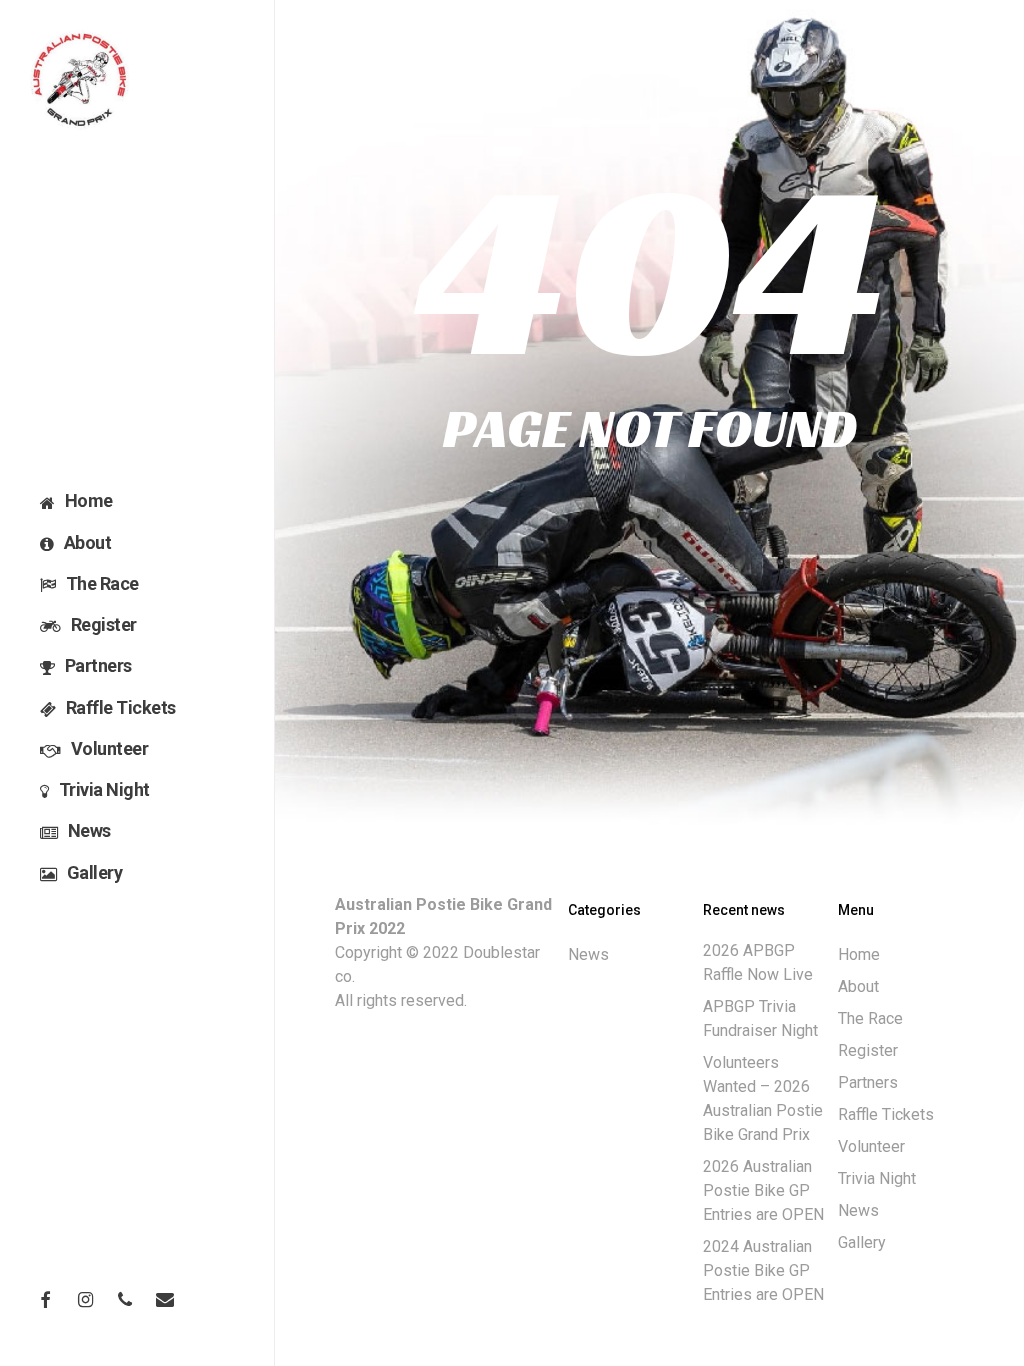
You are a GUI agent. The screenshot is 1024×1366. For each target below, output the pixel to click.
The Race (870, 1018)
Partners (868, 1082)
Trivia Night (877, 1178)
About (858, 986)
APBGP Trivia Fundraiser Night (760, 1018)
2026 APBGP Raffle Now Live (758, 962)
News (588, 954)
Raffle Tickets (886, 1114)
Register (868, 1050)
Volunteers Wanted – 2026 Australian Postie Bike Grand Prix (763, 1098)
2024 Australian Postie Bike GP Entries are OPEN (763, 1270)
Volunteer (871, 1146)
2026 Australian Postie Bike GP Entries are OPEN (763, 1190)
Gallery (862, 1242)
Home (859, 954)
